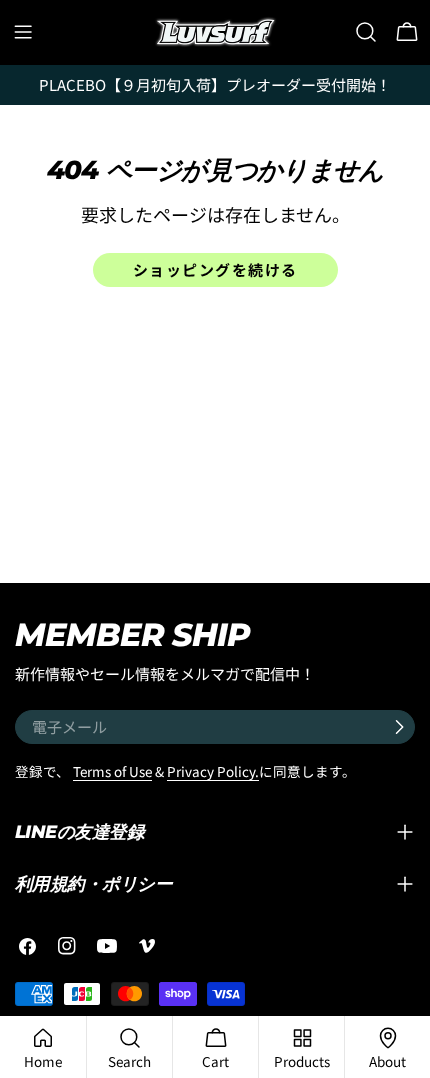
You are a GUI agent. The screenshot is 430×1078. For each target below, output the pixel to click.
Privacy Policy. (213, 771)
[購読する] (399, 727)
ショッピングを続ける (215, 269)
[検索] (366, 32)
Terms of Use (112, 771)
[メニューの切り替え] (23, 32)
